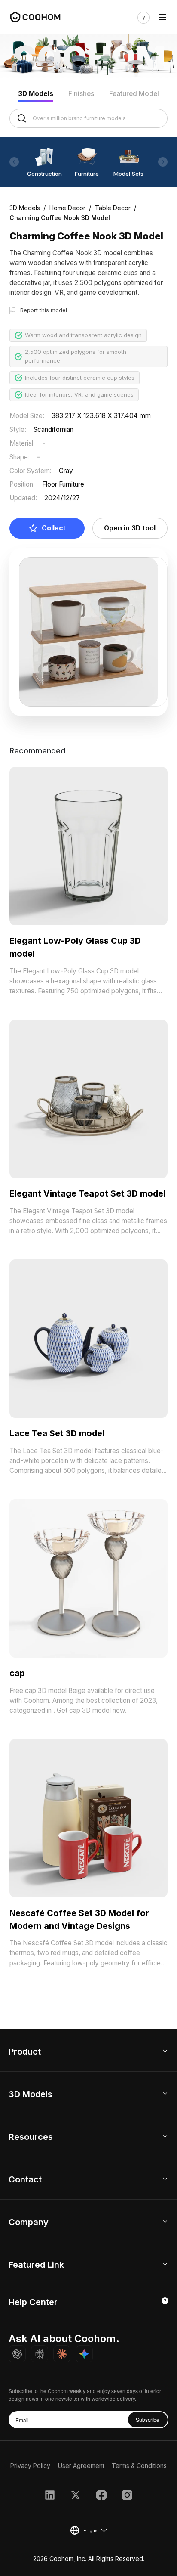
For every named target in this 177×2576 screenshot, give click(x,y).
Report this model (44, 310)
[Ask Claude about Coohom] (62, 2354)
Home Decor (67, 208)
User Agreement (81, 2466)
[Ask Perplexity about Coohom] (40, 2354)
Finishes (81, 94)
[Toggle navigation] (162, 18)
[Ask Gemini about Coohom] (84, 2354)
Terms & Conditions (139, 2466)
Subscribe (148, 2419)
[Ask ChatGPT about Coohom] (17, 2354)
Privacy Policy (30, 2466)
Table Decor (113, 208)
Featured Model (134, 94)
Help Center (33, 2302)
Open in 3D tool (130, 528)
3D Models (36, 94)
